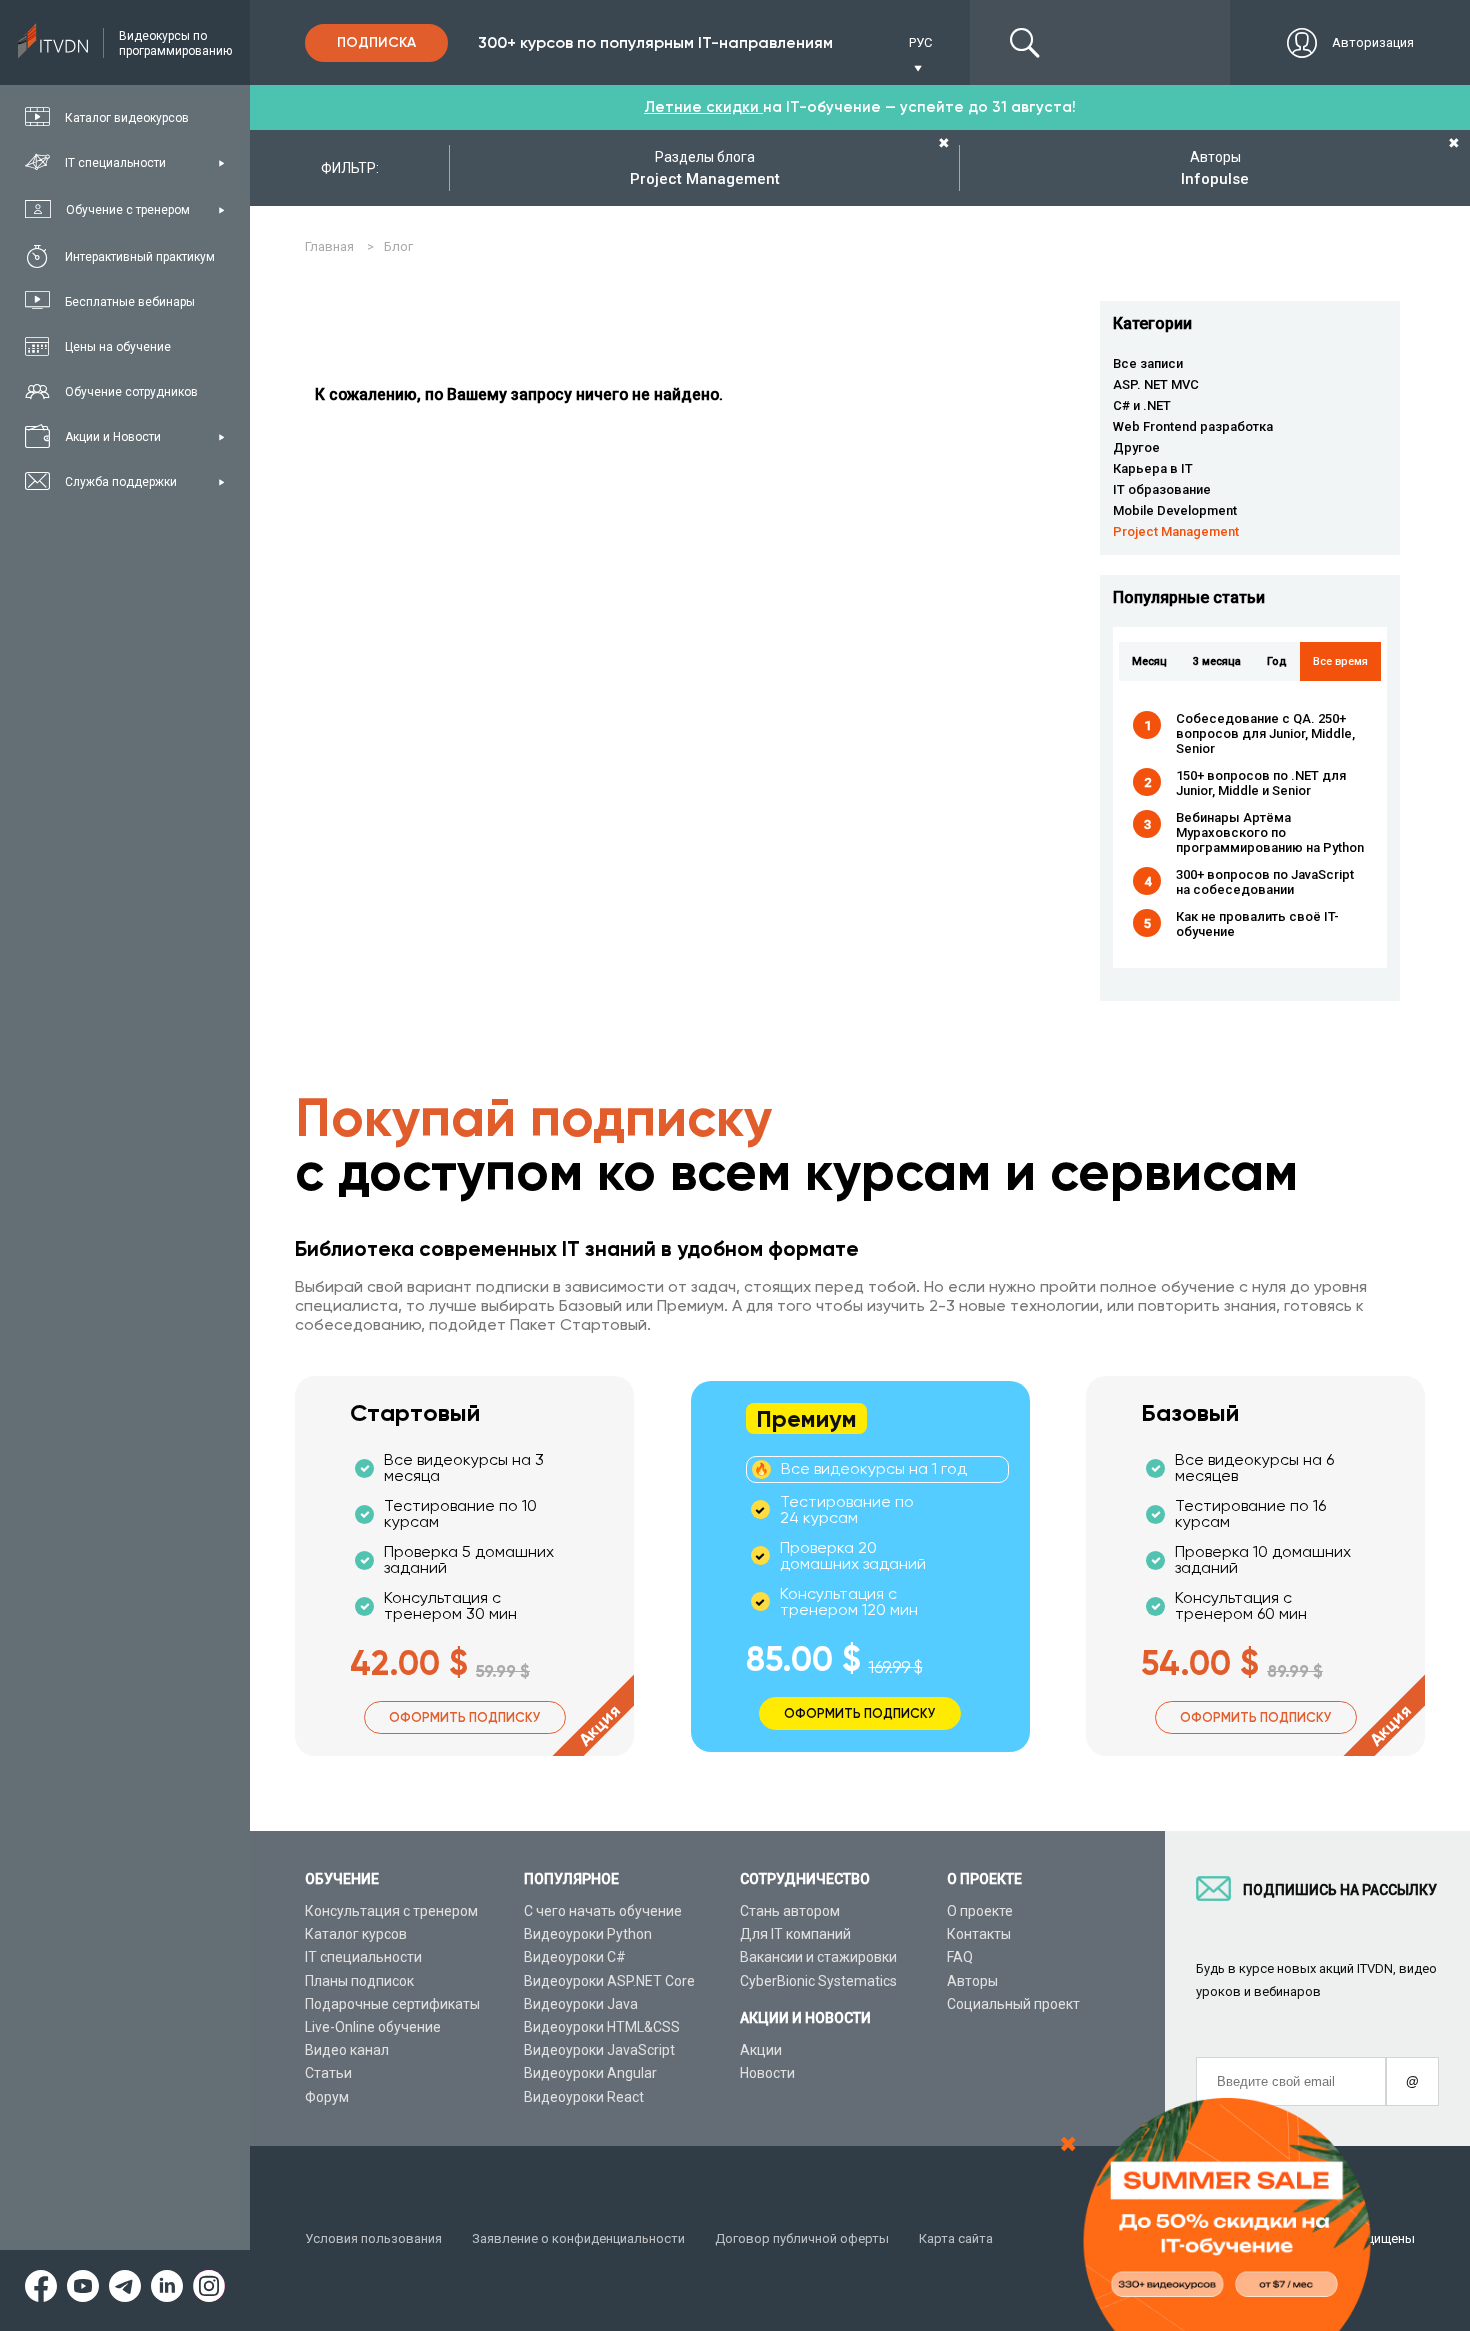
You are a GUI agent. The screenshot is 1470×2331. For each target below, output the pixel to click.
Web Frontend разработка (1193, 426)
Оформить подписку (465, 1717)
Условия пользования (373, 2238)
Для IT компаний (795, 1934)
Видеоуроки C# (575, 1957)
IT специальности (363, 1957)
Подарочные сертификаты (392, 2004)
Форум (327, 2097)
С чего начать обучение (603, 1911)
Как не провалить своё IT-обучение (1257, 924)
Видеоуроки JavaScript (599, 2050)
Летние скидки (703, 107)
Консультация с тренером (391, 1911)
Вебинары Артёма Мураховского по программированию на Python (1270, 832)
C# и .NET (1142, 405)
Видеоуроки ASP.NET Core (609, 1981)
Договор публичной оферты (802, 2238)
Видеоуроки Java (581, 2004)
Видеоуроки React (584, 2097)
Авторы (972, 1981)
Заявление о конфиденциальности (578, 2238)
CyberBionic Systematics (818, 1981)
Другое (1136, 447)
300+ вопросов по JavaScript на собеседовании (1265, 882)
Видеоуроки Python (588, 1934)
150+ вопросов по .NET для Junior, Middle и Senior (1261, 783)
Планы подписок (359, 1981)
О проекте (980, 1911)
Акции (761, 2050)
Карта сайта (956, 2238)
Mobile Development (1175, 510)
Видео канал (347, 2050)
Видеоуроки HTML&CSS (602, 2027)
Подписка (376, 42)
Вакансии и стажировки (818, 1957)
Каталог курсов (356, 1934)
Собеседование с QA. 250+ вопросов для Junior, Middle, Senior (1265, 733)
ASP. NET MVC (1156, 384)
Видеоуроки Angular (590, 2073)
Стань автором (790, 1911)
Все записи (1148, 363)
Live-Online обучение (373, 2027)
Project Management (1176, 531)
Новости (767, 2073)
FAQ (960, 1957)
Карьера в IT (1153, 468)
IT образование (1162, 489)
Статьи (328, 2073)
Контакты (979, 1934)
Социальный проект (1013, 2004)
